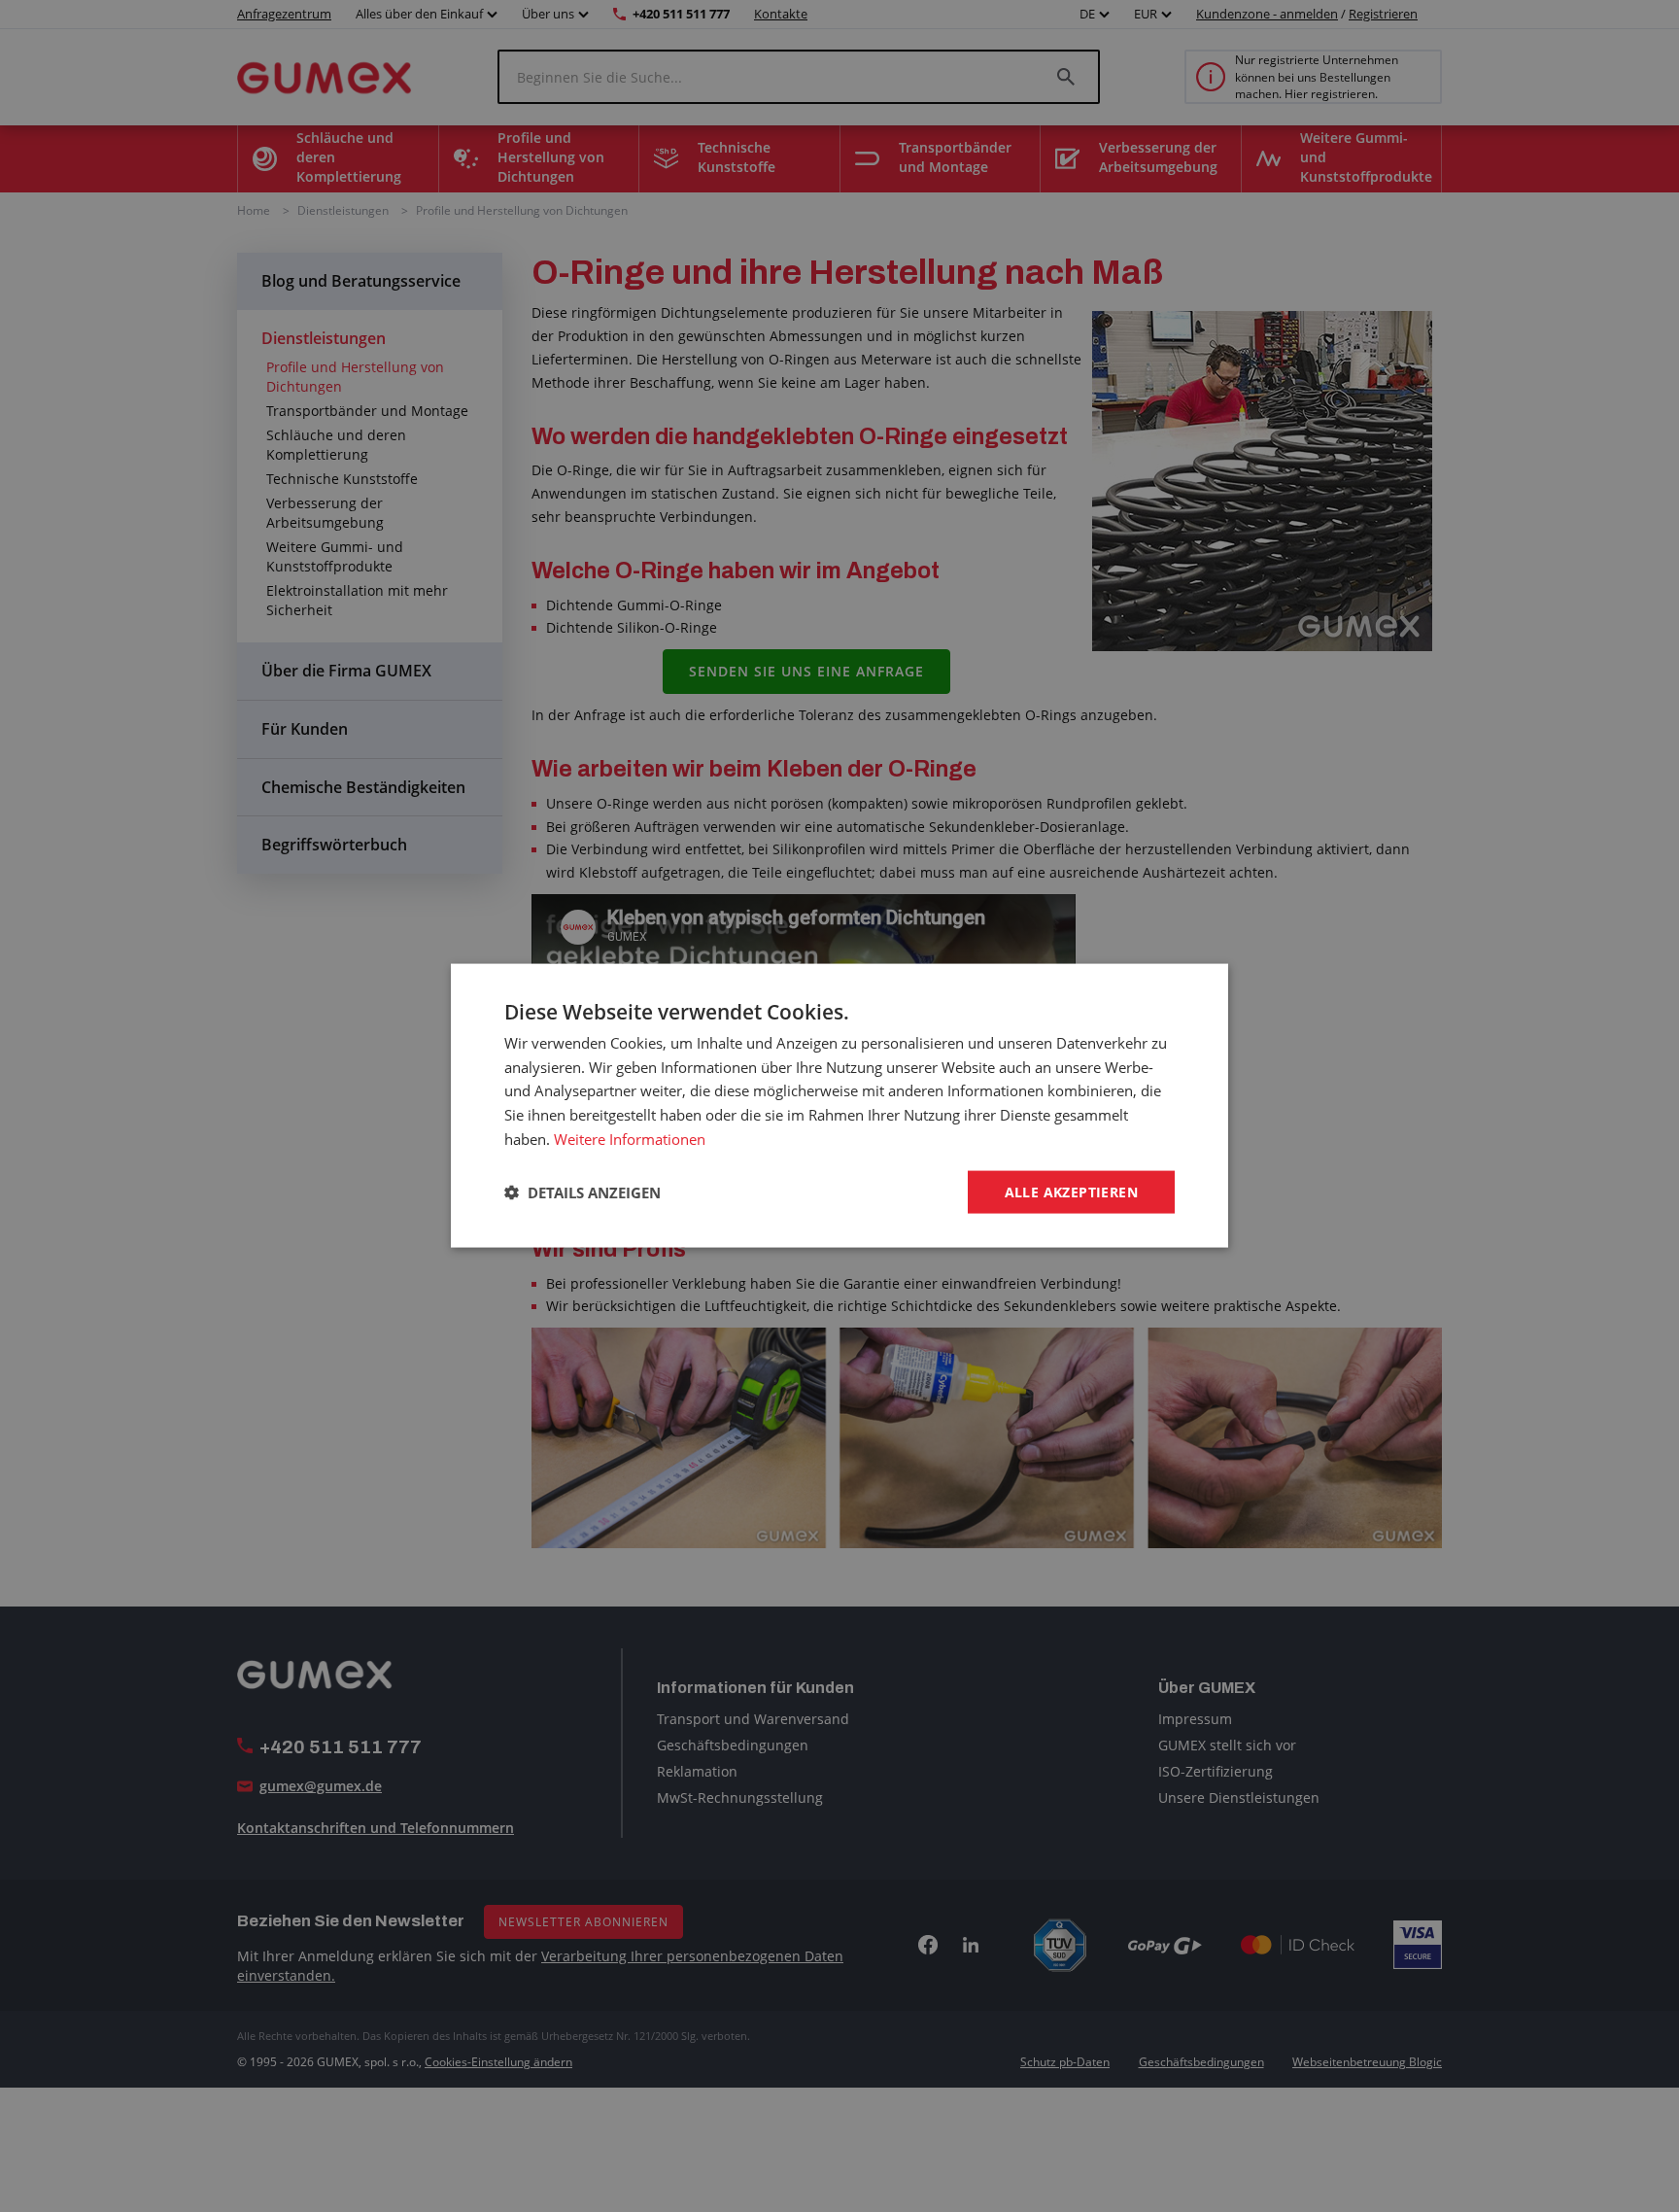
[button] (583, 1192)
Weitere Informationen (630, 1139)
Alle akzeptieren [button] (1071, 1192)
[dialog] (839, 1106)
